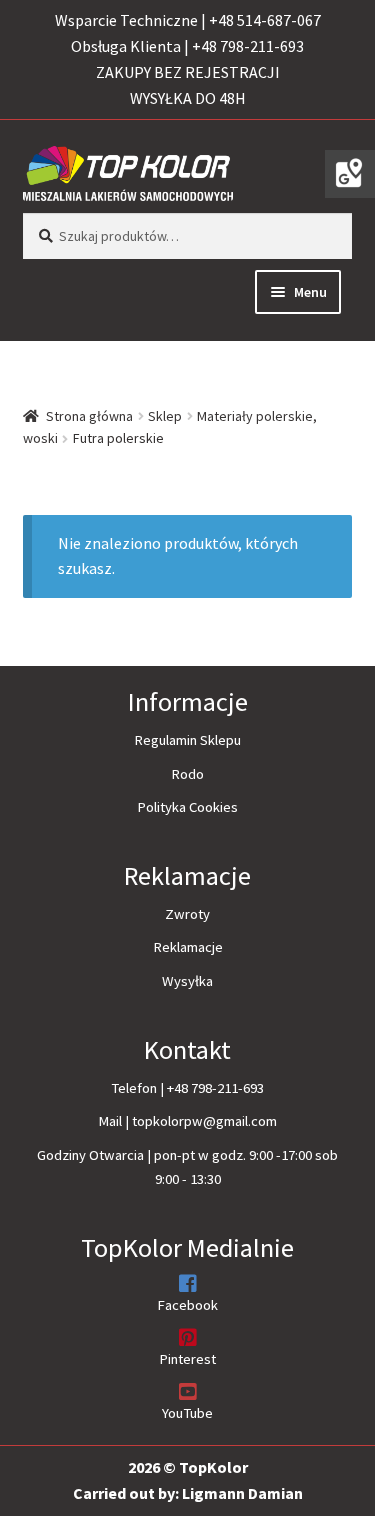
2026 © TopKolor (188, 1467)
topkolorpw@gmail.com (204, 1121)
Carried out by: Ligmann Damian (188, 1493)
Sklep (165, 416)
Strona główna (89, 416)
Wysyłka (187, 981)
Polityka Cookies (187, 807)
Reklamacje (188, 947)
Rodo (187, 774)
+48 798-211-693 (215, 1088)
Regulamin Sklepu (187, 740)
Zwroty (187, 914)
